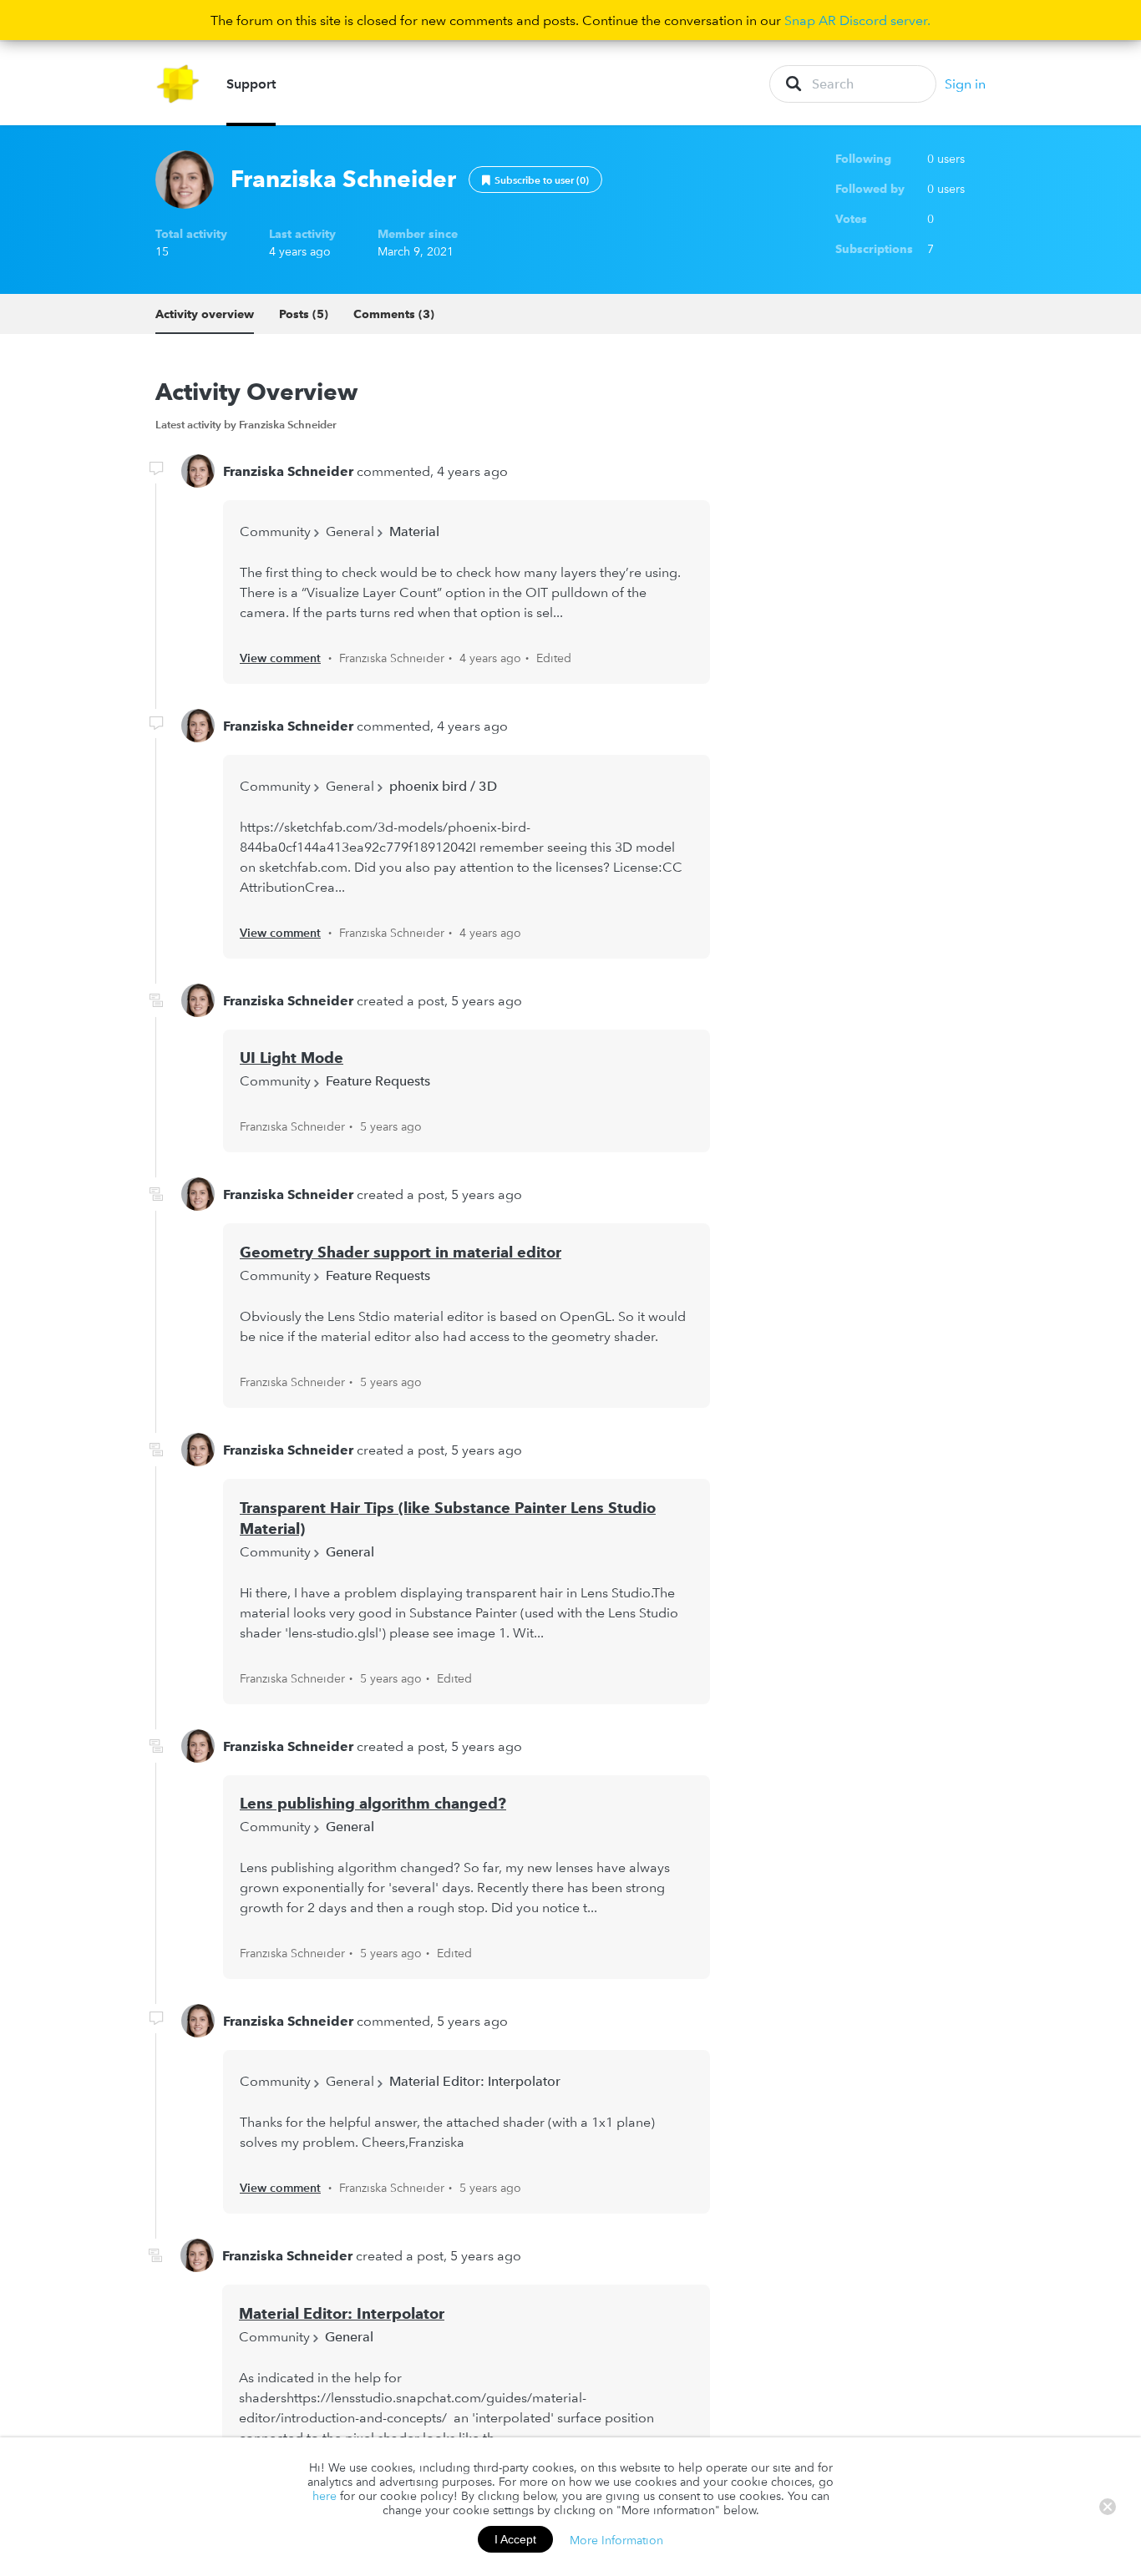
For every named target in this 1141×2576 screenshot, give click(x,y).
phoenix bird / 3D (443, 786)
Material (414, 531)
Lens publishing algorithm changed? (373, 1803)
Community (275, 531)
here (325, 2496)
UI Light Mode (292, 1058)
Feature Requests (378, 1081)
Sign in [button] (965, 84)
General (350, 531)
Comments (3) (394, 314)
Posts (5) (304, 314)
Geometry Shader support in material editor (401, 1252)
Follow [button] (535, 180)
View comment (280, 658)
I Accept (515, 2539)
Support (251, 84)
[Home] (178, 84)
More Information (616, 2539)
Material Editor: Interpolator (475, 2081)
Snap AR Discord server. (857, 20)
